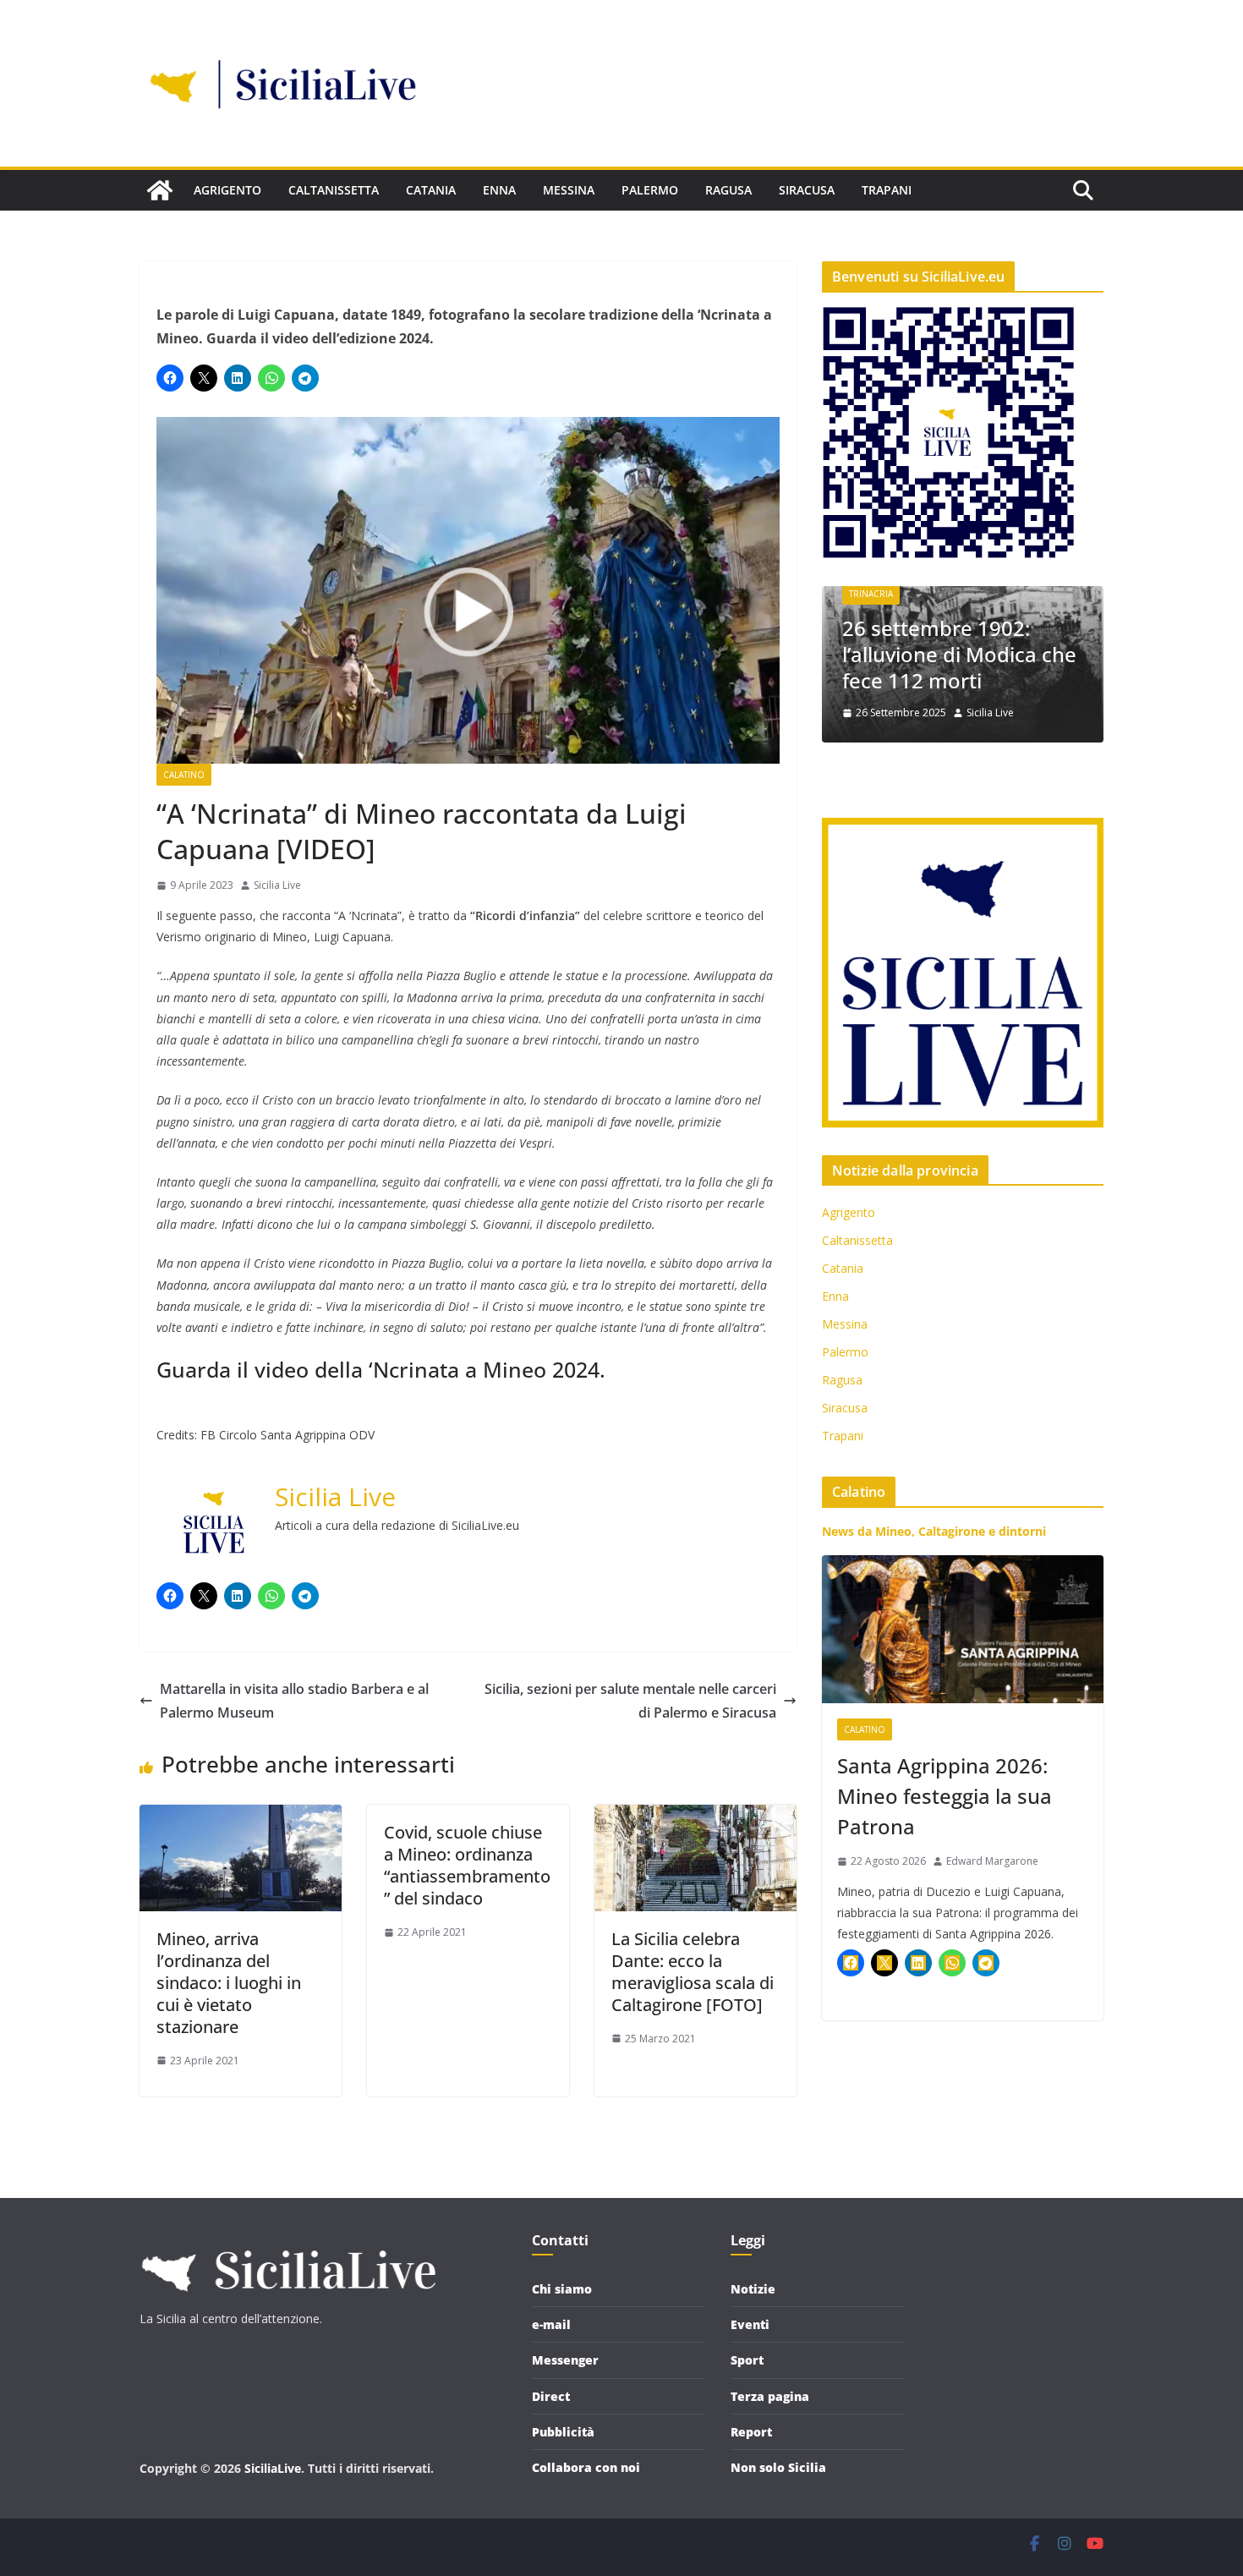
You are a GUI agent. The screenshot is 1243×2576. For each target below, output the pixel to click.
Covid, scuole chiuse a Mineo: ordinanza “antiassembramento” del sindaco (467, 1865)
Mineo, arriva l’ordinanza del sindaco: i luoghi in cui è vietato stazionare (229, 1983)
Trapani (887, 190)
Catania (431, 190)
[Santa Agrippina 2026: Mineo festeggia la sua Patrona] (963, 1629)
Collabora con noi (586, 2467)
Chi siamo (562, 2289)
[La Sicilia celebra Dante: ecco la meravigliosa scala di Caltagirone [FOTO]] (695, 1817)
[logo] (287, 2242)
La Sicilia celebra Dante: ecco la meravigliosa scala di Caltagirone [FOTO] (693, 1972)
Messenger (565, 2360)
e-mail (551, 2324)
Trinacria (871, 594)
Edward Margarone (992, 1861)
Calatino (184, 775)
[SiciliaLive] (160, 190)
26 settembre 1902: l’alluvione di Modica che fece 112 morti (959, 654)
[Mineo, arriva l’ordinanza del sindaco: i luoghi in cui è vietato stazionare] (241, 1817)
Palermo (650, 190)
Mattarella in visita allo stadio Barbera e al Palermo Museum (294, 1701)
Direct (551, 2396)
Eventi (750, 2324)
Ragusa (728, 190)
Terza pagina (770, 2396)
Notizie (753, 2289)
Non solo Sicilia (778, 2467)
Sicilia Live (277, 885)
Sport (747, 2360)
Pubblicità (563, 2432)
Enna (499, 190)
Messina (569, 190)
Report (751, 2432)
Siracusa (807, 190)
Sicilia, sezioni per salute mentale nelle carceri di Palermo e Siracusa (630, 1701)
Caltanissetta (334, 190)
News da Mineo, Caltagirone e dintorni (934, 1531)
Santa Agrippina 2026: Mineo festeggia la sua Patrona (945, 1796)
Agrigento (227, 190)
